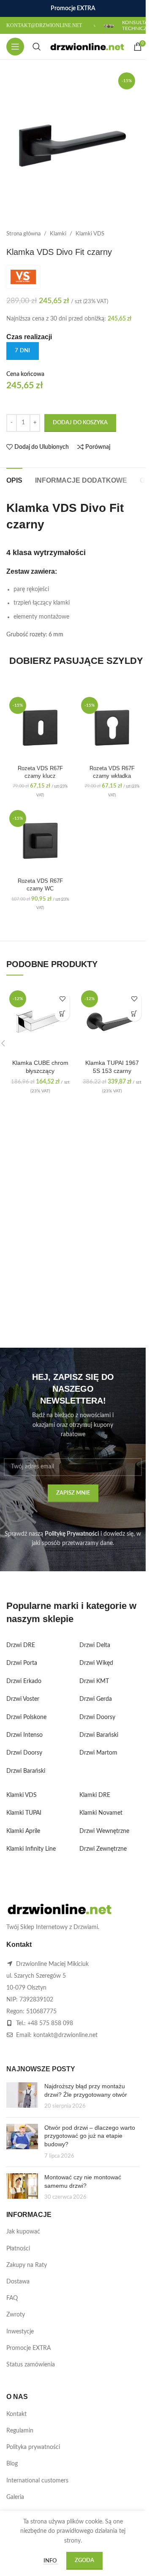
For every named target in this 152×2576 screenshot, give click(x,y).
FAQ (12, 2298)
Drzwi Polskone (26, 1717)
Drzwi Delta (95, 1645)
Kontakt (16, 2414)
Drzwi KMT (94, 1681)
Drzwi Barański (26, 1771)
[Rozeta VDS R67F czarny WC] (40, 841)
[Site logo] (87, 47)
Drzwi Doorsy (24, 1753)
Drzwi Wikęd (96, 1663)
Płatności (18, 2249)
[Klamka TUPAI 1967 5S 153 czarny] (112, 1021)
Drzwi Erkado (24, 1681)
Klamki (58, 234)
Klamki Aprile (23, 1831)
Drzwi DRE (21, 1645)
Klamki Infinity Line (31, 1849)
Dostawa (18, 2282)
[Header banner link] (73, 8)
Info (51, 2561)
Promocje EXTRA (28, 2348)
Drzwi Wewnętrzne (104, 1831)
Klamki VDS (90, 234)
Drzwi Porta (22, 1663)
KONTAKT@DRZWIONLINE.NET (44, 25)
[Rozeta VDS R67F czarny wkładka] (112, 728)
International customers (37, 2481)
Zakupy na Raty (27, 2265)
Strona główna (23, 234)
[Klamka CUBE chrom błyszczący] (40, 1021)
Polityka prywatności (33, 2447)
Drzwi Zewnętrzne (103, 1849)
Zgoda (84, 2561)
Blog (12, 2464)
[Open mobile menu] (15, 47)
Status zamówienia (31, 2365)
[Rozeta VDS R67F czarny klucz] (40, 728)
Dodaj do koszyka (80, 423)
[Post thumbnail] (22, 2096)
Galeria (15, 2497)
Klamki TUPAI (24, 1813)
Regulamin (20, 2431)
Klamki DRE (95, 1795)
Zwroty (16, 2315)
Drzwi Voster (23, 1699)
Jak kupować (23, 2232)
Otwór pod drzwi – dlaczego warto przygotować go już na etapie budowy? (90, 2136)
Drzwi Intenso (24, 1735)
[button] (62, 1014)
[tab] (14, 479)
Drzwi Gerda (96, 1699)
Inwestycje (20, 2332)
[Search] (37, 47)
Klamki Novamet (101, 1813)
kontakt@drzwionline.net (65, 2035)
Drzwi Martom (98, 1753)
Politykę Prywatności (72, 1534)
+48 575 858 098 (50, 2023)
